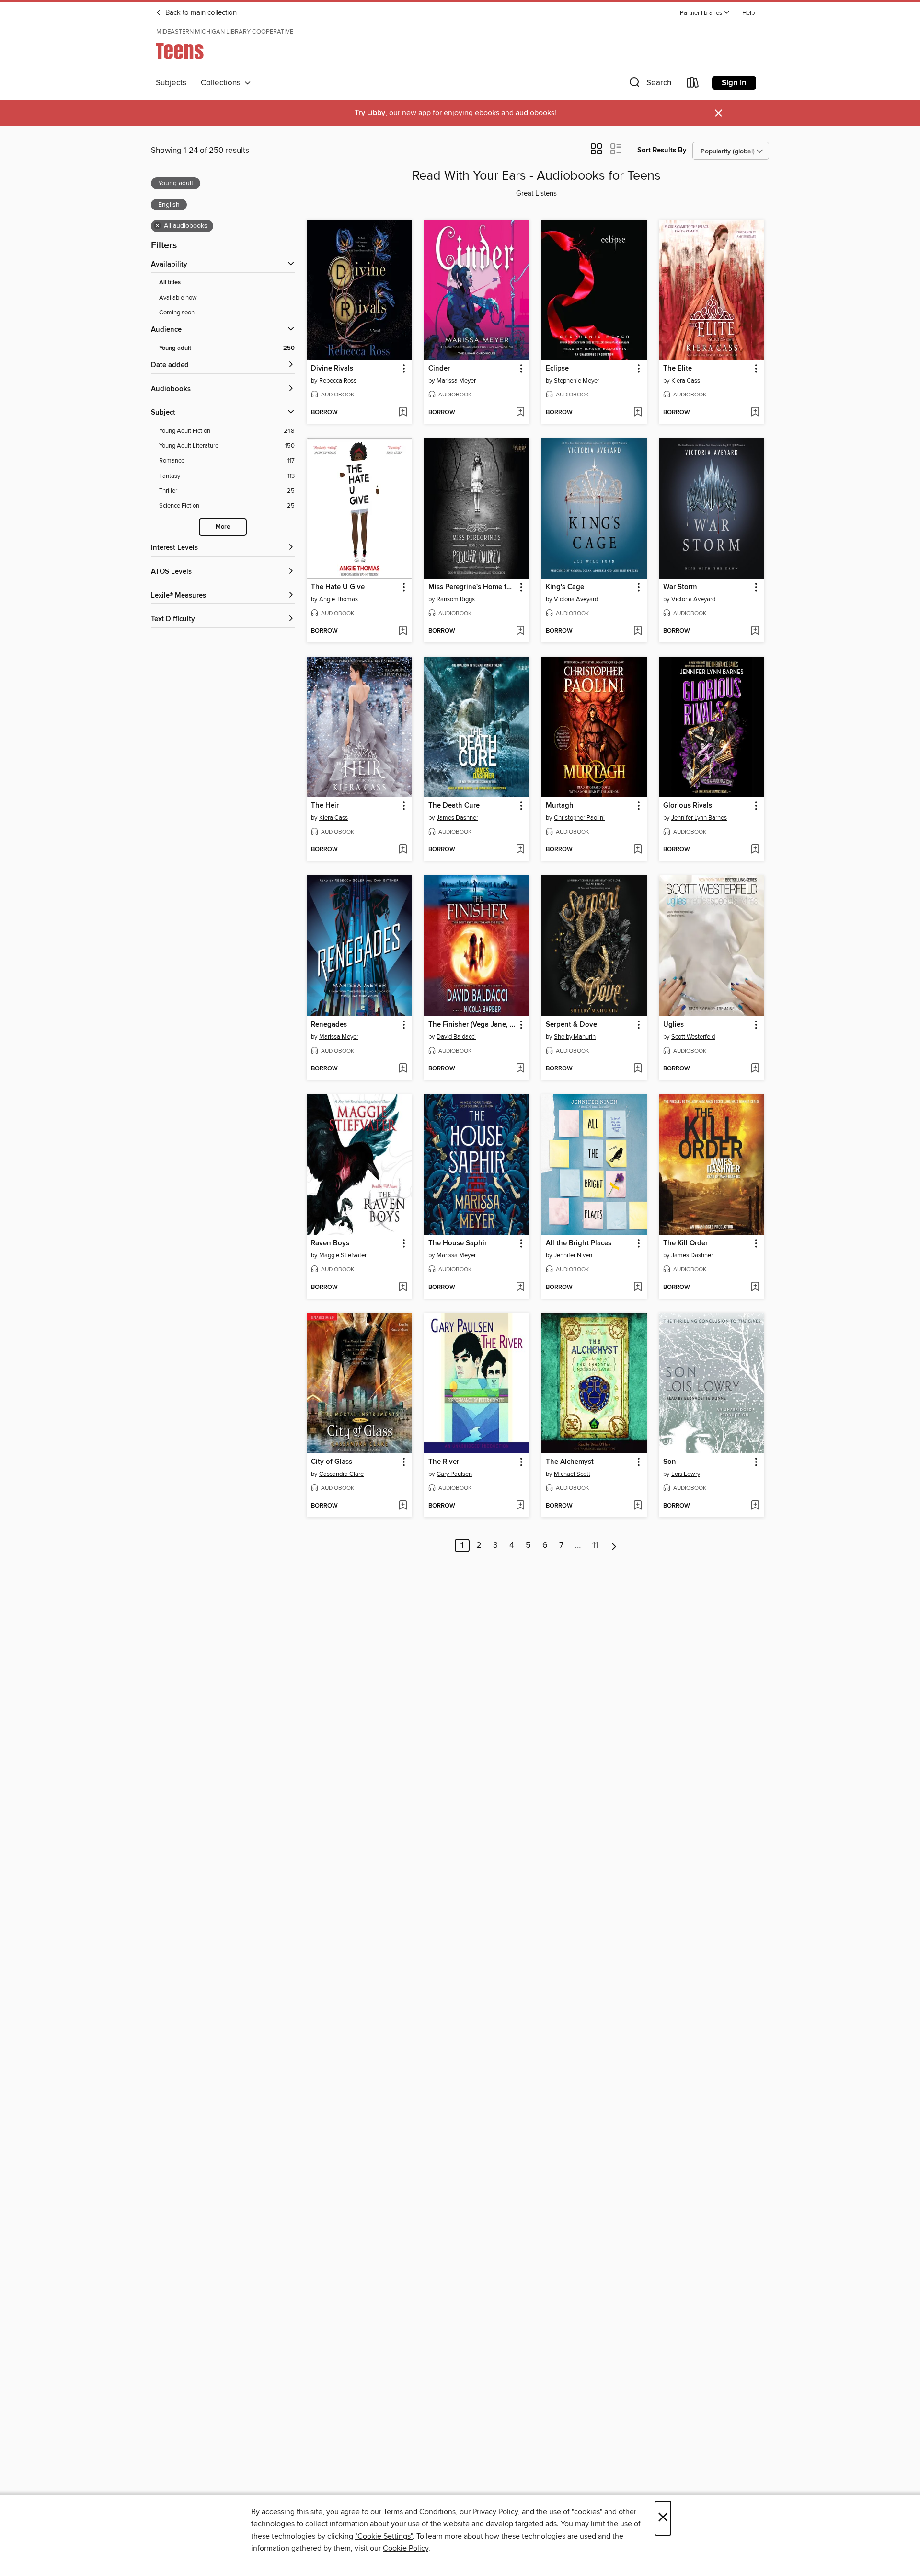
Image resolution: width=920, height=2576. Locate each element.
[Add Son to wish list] (755, 1506)
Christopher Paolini (579, 818)
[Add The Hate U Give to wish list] (403, 631)
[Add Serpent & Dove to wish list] (638, 1069)
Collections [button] (223, 83)
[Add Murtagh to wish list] (638, 850)
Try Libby (370, 113)
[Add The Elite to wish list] (755, 413)
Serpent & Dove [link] (571, 1025)
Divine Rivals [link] (332, 369)
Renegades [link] (329, 1025)
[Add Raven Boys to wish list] (403, 1288)
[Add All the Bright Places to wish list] (638, 1288)
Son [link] (670, 1462)
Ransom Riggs (456, 599)
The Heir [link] (325, 806)
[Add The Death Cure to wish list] (520, 850)
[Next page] (614, 1545)
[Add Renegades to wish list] (403, 1069)
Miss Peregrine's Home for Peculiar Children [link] (472, 587)
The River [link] (444, 1462)
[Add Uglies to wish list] (755, 1069)
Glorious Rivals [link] (688, 806)
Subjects (171, 83)
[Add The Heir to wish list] (403, 850)
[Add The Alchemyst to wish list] (638, 1506)
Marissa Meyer (456, 381)
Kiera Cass (686, 381)
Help (748, 13)
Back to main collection (200, 13)
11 (595, 1545)
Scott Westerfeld (693, 1037)
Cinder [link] (439, 369)
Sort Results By (662, 150)
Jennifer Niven (573, 1255)
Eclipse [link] (557, 369)
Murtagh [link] (560, 806)
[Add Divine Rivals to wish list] (403, 413)
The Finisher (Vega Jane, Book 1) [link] (472, 1025)
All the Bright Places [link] (579, 1243)
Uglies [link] (673, 1025)
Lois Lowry (686, 1474)
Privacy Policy (495, 2512)
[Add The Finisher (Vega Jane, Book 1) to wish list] (520, 1069)
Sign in (734, 83)
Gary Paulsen (454, 1474)
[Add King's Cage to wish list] (638, 631)
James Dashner (457, 818)
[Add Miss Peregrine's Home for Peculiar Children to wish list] (520, 631)
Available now (178, 298)
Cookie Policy (406, 2548)
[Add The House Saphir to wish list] (520, 1288)
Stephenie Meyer (577, 381)
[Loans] (693, 85)
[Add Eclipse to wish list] (638, 413)
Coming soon (177, 313)
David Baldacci (456, 1037)
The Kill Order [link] (685, 1243)
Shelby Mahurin (575, 1037)
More (223, 527)
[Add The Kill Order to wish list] (755, 1288)
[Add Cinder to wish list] (520, 413)
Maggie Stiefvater (343, 1255)
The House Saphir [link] (458, 1243)
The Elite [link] (678, 369)
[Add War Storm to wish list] (755, 631)
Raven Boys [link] (330, 1243)
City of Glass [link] (332, 1462)
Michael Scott (572, 1474)
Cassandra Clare (341, 1474)
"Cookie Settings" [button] (384, 2536)
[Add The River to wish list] (520, 1506)
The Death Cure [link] (454, 806)
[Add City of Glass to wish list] (403, 1506)
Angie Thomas (339, 599)
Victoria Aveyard (576, 599)
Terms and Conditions (420, 2512)
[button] (705, 13)
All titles (170, 283)
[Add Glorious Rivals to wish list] (755, 850)
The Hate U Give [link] (338, 587)
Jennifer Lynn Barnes (699, 818)
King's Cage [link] (565, 587)
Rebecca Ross (338, 381)
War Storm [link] (680, 587)
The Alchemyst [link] (570, 1462)
